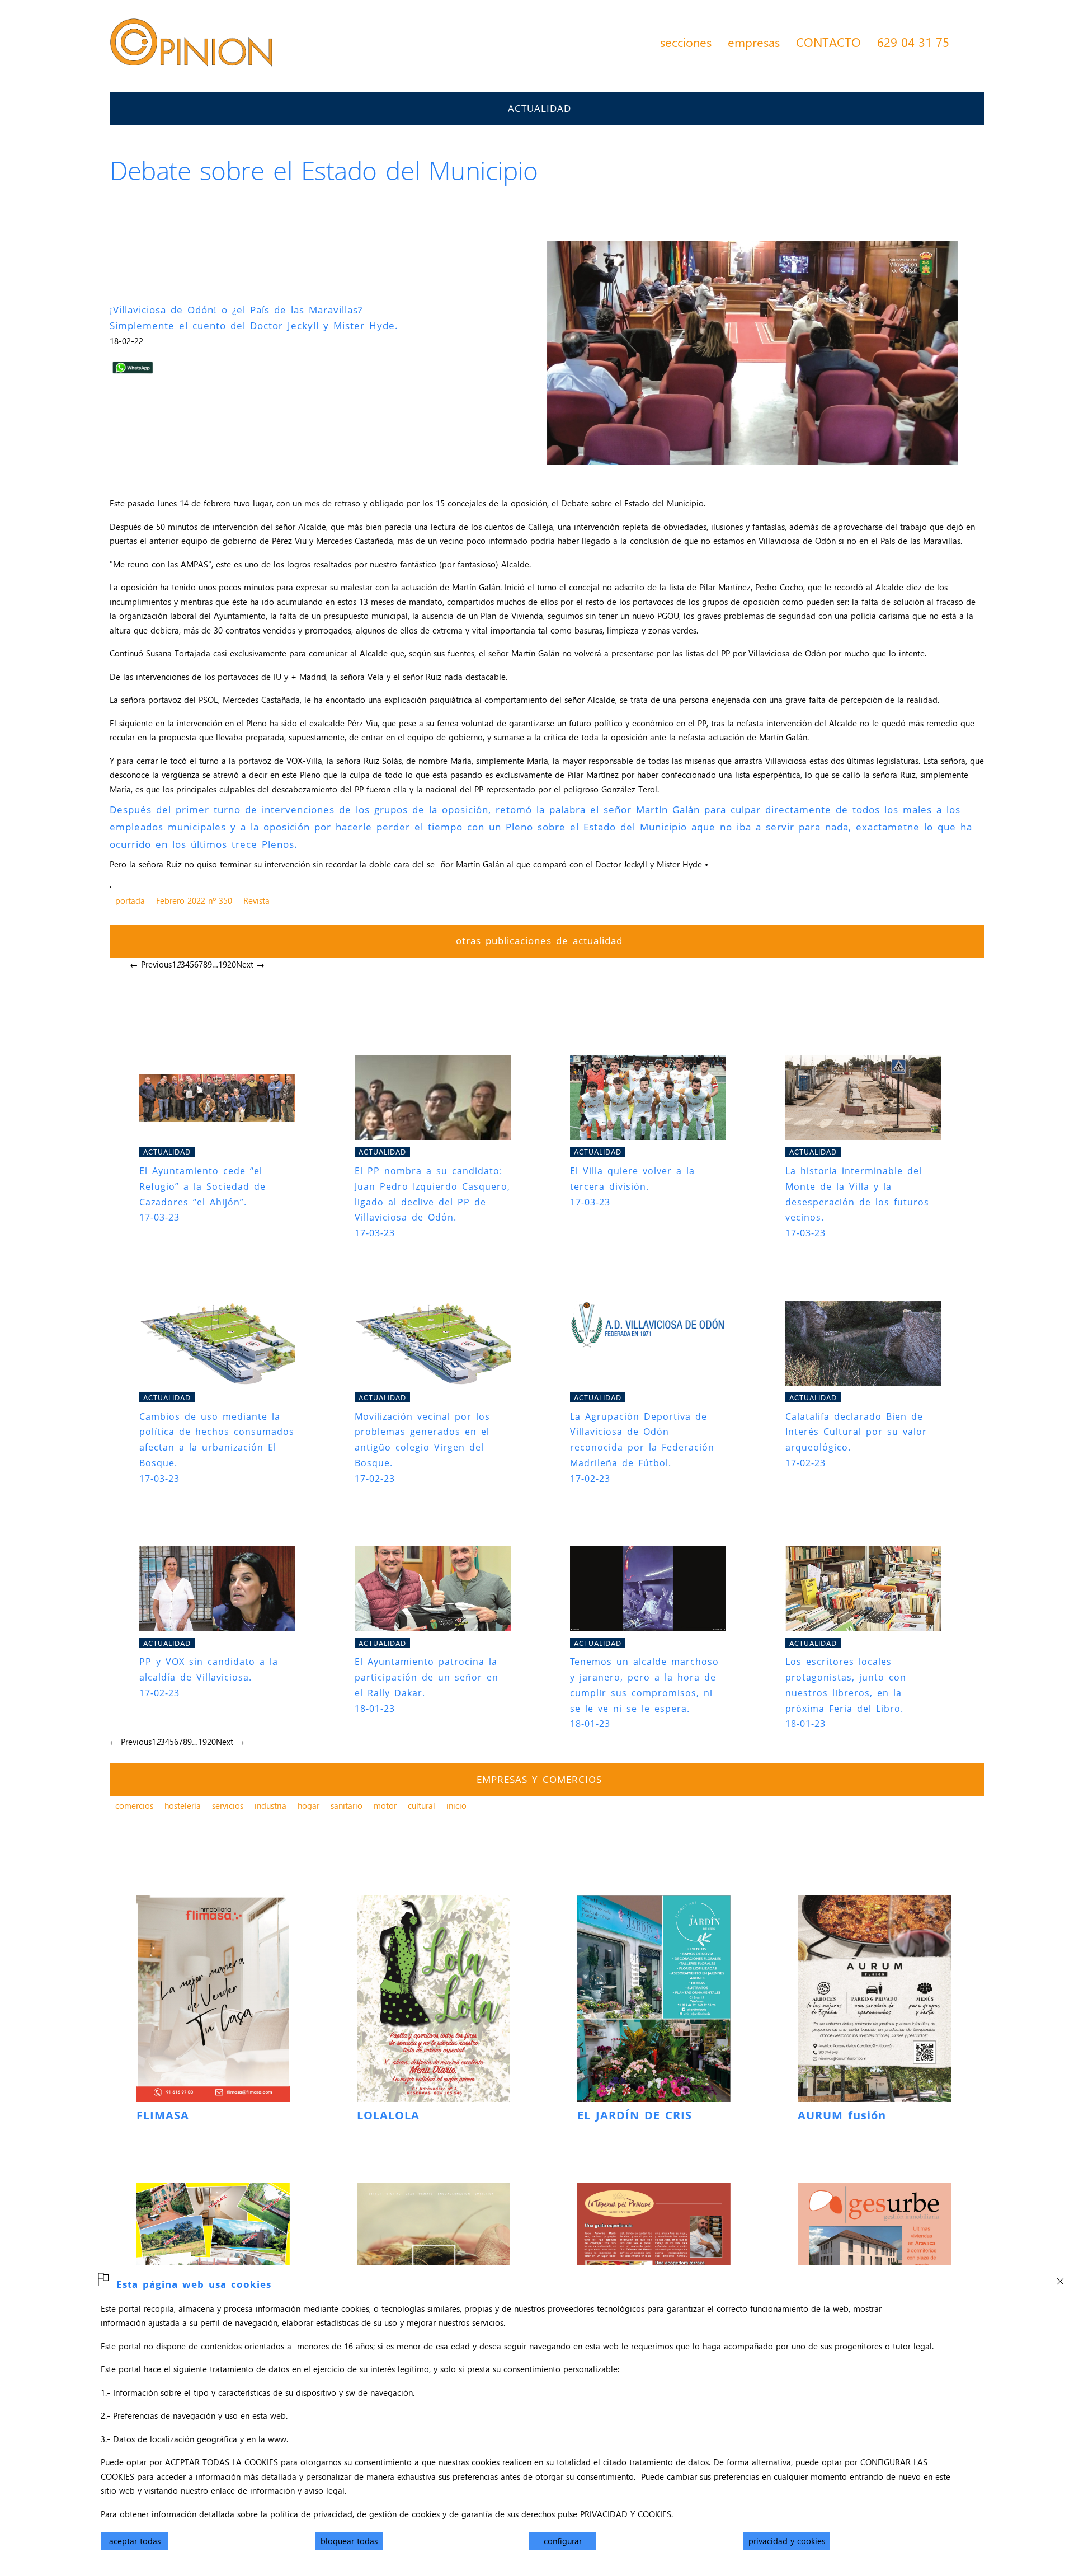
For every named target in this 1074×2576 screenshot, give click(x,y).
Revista (256, 900)
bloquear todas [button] (349, 2541)
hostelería (183, 1805)
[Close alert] (1060, 2278)
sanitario (347, 1805)
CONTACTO (828, 42)
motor (385, 1805)
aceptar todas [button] (135, 2541)
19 (223, 964)
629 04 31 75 (913, 42)
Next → (250, 964)
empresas (754, 42)
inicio (456, 1805)
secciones (686, 42)
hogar (308, 1805)
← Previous (151, 964)
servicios (228, 1805)
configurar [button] (563, 2541)
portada (130, 900)
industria (270, 1805)
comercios (134, 1805)
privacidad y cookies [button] (787, 2541)
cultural (421, 1805)
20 (232, 964)
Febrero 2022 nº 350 (194, 900)
